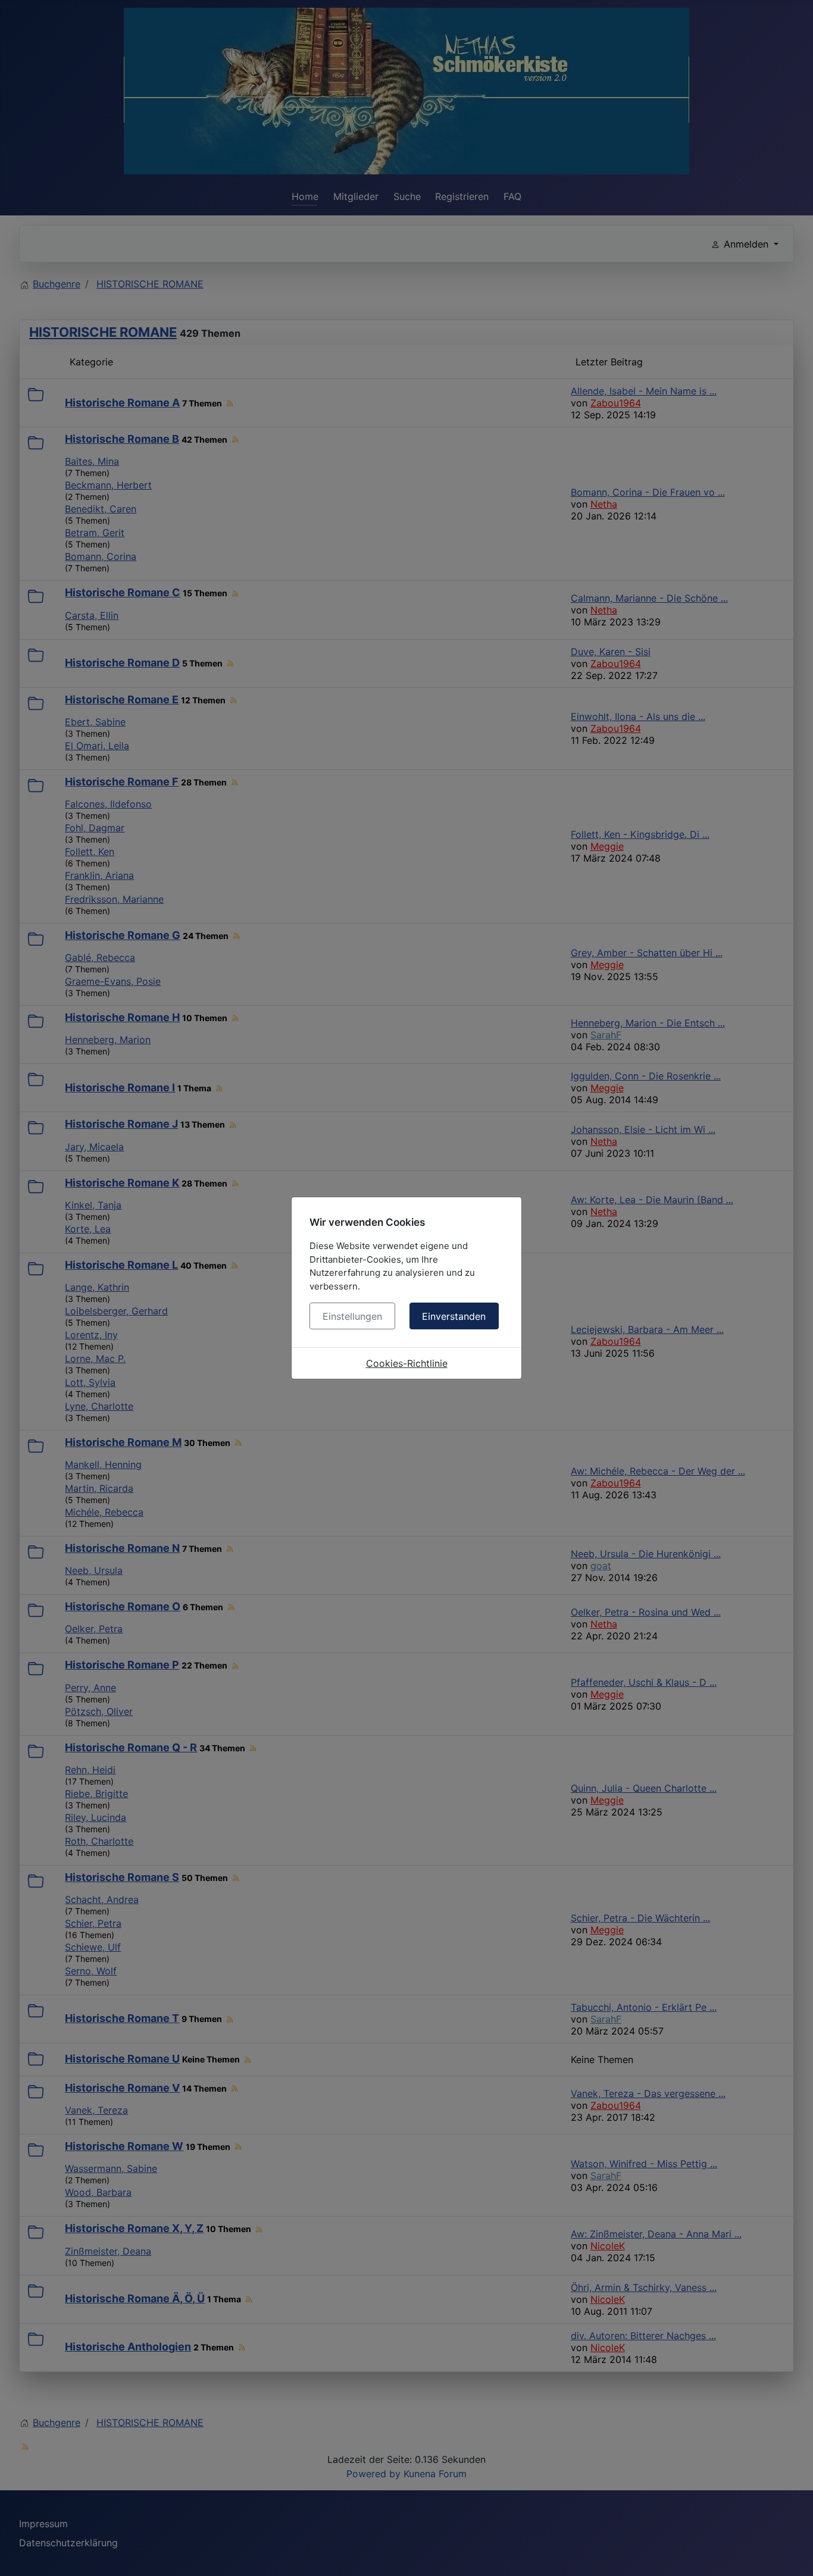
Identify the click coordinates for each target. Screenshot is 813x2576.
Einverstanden (454, 1316)
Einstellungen (352, 1316)
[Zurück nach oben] (792, 2554)
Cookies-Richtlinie (407, 1363)
